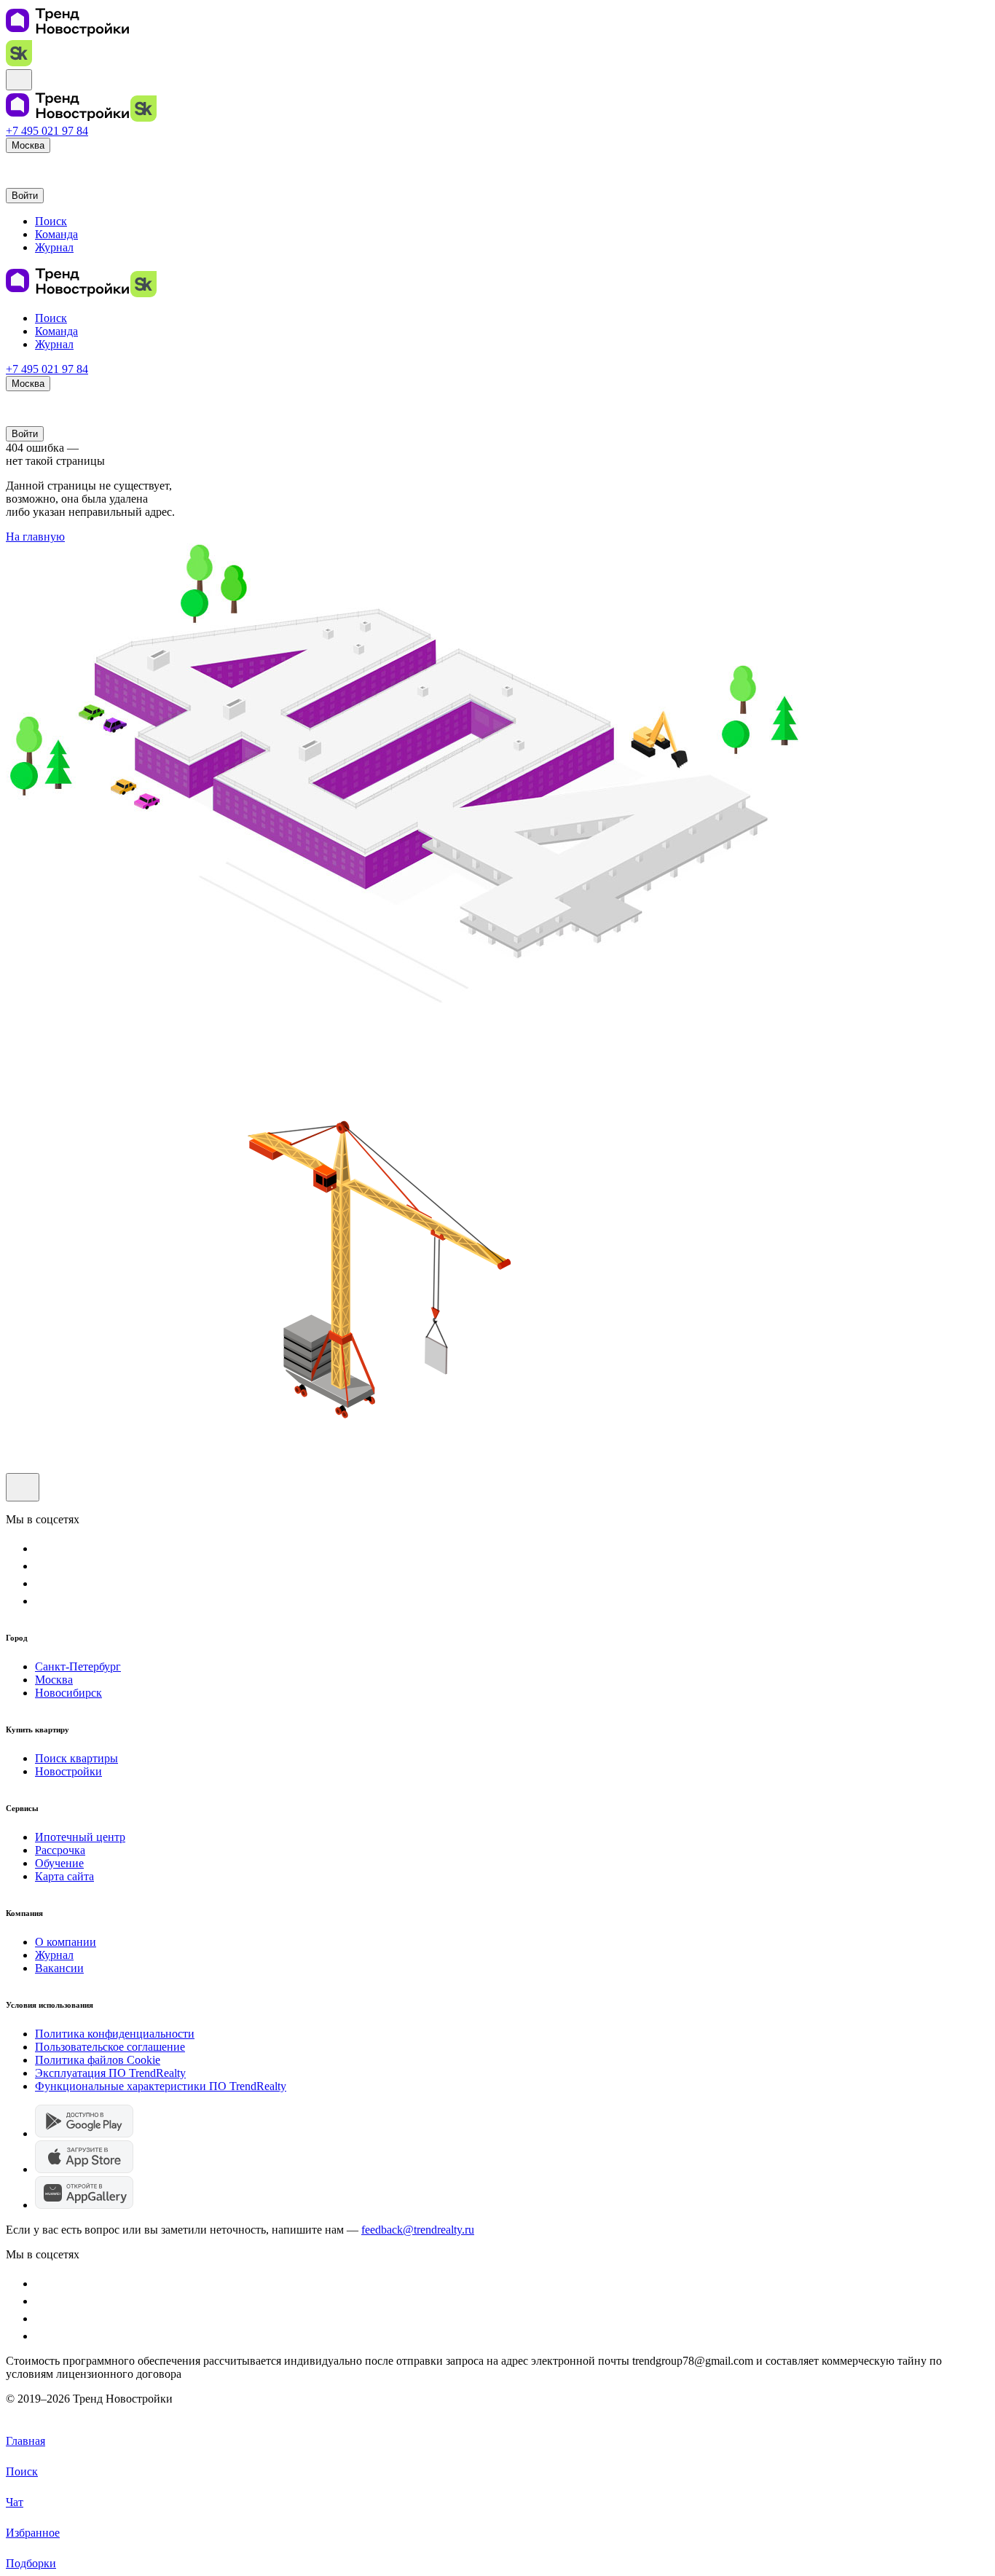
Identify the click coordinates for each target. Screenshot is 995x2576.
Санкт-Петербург (78, 1666)
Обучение (59, 1863)
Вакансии (59, 1968)
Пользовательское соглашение (110, 2047)
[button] (13, 164)
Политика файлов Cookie (98, 2060)
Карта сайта (64, 1876)
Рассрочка (60, 1850)
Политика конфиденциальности (115, 2034)
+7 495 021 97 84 (47, 131)
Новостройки (68, 1771)
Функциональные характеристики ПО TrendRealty (161, 2086)
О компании (66, 1942)
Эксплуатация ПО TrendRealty (110, 2073)
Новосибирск (68, 1693)
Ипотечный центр (80, 1837)
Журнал (54, 1955)
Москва (54, 1680)
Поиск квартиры (76, 1758)
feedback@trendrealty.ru (418, 2230)
